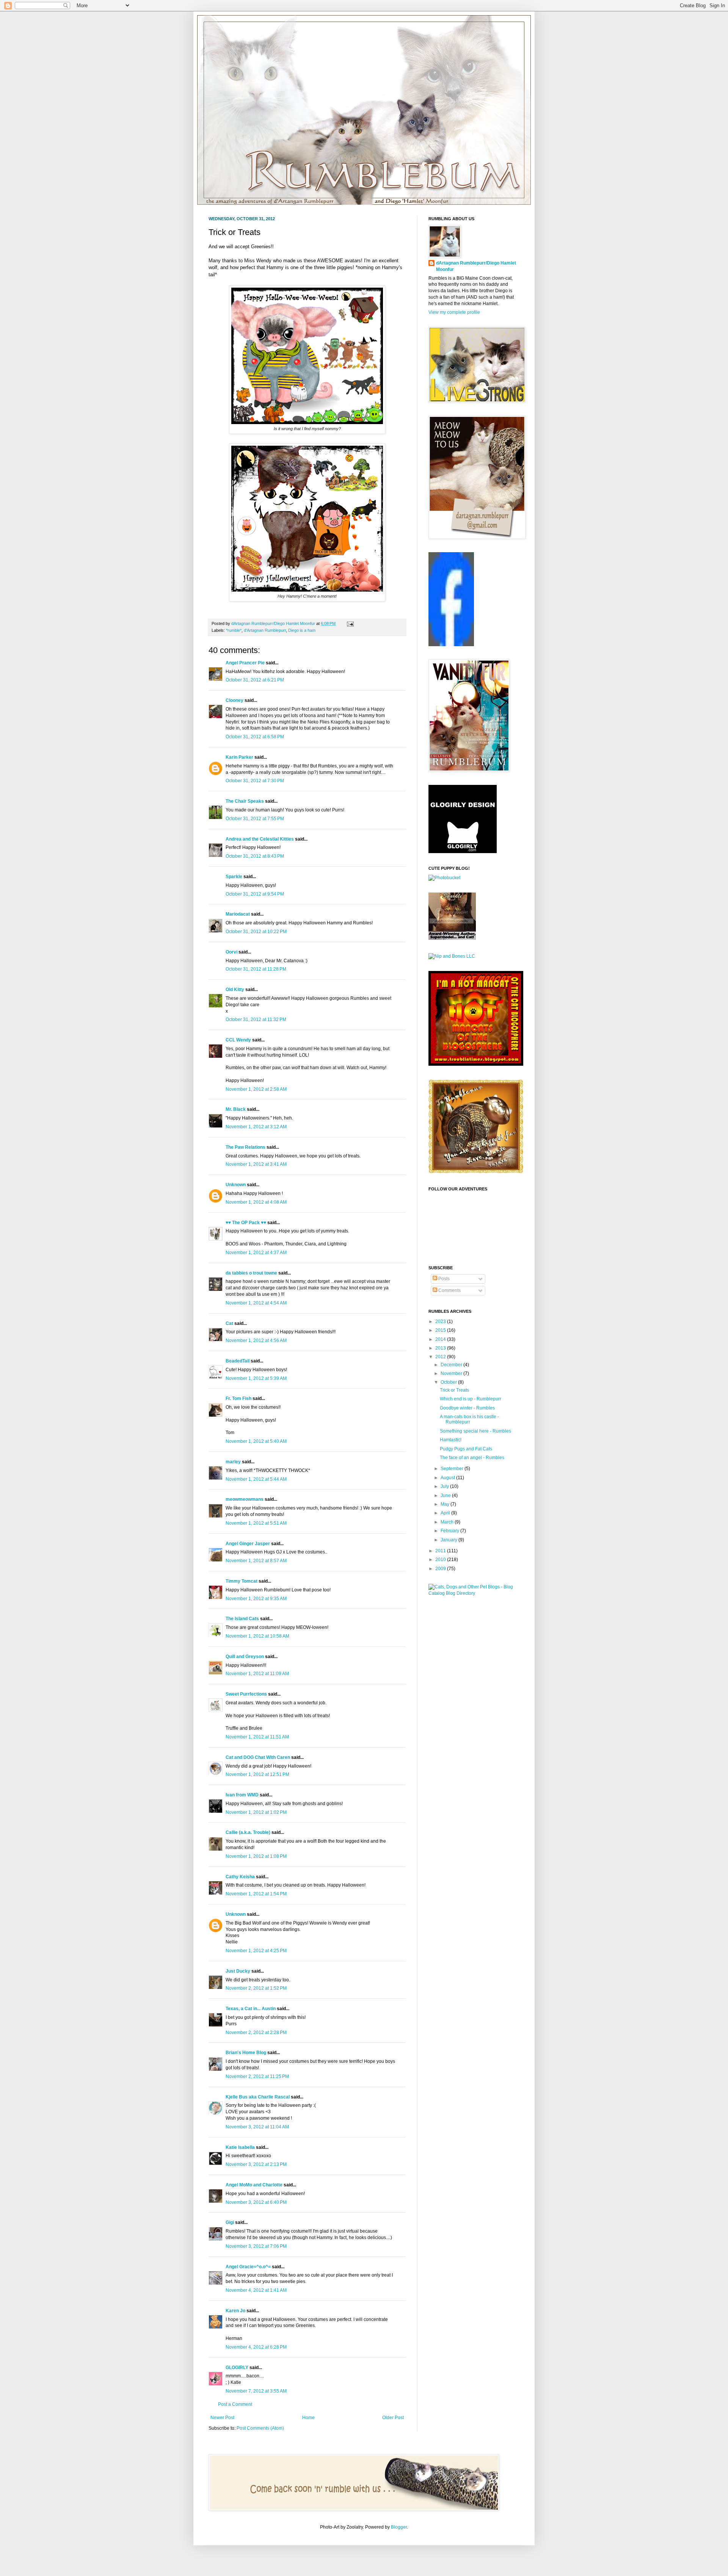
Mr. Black (236, 1109)
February (450, 1531)
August (448, 1478)
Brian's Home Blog (246, 2053)
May (446, 1504)
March (448, 1522)
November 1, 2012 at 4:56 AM (256, 1340)
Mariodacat (238, 914)
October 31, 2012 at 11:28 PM (256, 969)
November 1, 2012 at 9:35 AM (256, 1599)
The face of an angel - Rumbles (472, 1458)
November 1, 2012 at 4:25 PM (256, 1951)
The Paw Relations (246, 1147)
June (446, 1495)
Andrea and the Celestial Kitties (260, 839)
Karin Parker (239, 757)
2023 (441, 1322)
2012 (441, 1357)
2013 (441, 1348)
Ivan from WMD (242, 1795)
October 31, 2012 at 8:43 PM (255, 856)
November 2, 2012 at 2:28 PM (256, 2033)
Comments (449, 1290)
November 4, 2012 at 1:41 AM (256, 2290)
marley (233, 1462)
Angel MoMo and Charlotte (254, 2185)
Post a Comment (235, 2404)
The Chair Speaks (245, 801)
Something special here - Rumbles (475, 1431)
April (446, 1513)
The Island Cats (242, 1619)
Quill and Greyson (245, 1657)
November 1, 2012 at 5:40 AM (256, 1441)
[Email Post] (349, 623)
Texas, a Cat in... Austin (251, 2009)
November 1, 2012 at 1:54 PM (256, 1894)
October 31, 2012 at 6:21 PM (255, 680)
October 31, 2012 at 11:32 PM (256, 1019)
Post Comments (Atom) (260, 2428)
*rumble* (234, 630)
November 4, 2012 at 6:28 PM (256, 2347)
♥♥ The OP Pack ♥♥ (246, 1223)
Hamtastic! (451, 1440)
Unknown (236, 1185)
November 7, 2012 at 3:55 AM (256, 2391)
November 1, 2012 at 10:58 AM (257, 1636)
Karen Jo (235, 2311)
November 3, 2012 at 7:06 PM (256, 2246)
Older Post (393, 2418)
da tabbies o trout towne (251, 1273)
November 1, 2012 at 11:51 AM (257, 1737)
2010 (441, 1560)
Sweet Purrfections (246, 1694)
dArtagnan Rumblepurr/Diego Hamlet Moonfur (476, 266)
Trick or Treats (454, 1390)
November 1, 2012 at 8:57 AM (256, 1561)
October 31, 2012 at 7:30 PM (255, 781)
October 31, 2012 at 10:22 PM (256, 932)
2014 (441, 1339)
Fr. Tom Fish (238, 1398)
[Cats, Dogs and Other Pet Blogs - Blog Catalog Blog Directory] (474, 1593)
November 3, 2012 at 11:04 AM (257, 2127)
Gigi (230, 2222)
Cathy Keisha (240, 1877)
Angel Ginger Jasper (248, 1544)
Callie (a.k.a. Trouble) (248, 1832)
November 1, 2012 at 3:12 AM (256, 1127)
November (452, 1373)
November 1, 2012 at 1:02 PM (256, 1812)
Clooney (235, 700)
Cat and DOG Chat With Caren (258, 1757)
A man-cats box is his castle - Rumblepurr (469, 1419)
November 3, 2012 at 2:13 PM (256, 2164)
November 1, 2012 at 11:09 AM (257, 1674)
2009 (441, 1569)
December (452, 1365)
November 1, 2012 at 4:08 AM (256, 1202)
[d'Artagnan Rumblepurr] (451, 645)
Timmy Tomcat (242, 1581)
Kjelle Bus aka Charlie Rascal (258, 2097)
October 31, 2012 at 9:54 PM (255, 894)
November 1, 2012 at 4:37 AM (256, 1253)
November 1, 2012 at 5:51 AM (256, 1523)
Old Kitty (235, 990)
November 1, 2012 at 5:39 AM (256, 1378)
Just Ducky (238, 1971)
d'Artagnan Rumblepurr (265, 630)
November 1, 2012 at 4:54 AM (256, 1303)
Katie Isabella (240, 2147)
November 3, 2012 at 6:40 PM (256, 2202)
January (450, 1540)
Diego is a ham (302, 630)
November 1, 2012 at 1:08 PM (256, 1856)
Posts (443, 1279)
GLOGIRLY (237, 2368)
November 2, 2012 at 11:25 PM (257, 2076)
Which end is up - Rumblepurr (471, 1399)
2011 (441, 1551)
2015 (441, 1330)
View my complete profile (454, 312)
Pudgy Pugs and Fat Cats (466, 1449)
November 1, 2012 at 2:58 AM (256, 1089)
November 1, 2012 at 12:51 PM (257, 1774)
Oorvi (231, 952)
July (445, 1486)
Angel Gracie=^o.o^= (248, 2267)
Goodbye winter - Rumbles (467, 1408)
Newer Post (222, 2418)
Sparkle (234, 877)
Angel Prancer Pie (245, 663)
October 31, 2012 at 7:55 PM (255, 819)
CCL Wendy (238, 1040)
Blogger (399, 2527)
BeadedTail (238, 1361)
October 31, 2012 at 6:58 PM (255, 737)
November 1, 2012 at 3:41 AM (256, 1164)
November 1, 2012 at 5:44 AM (256, 1479)
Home (308, 2418)
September (453, 1469)
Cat (229, 1323)
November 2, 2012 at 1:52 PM (256, 1988)
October (449, 1382)
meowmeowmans (245, 1499)
